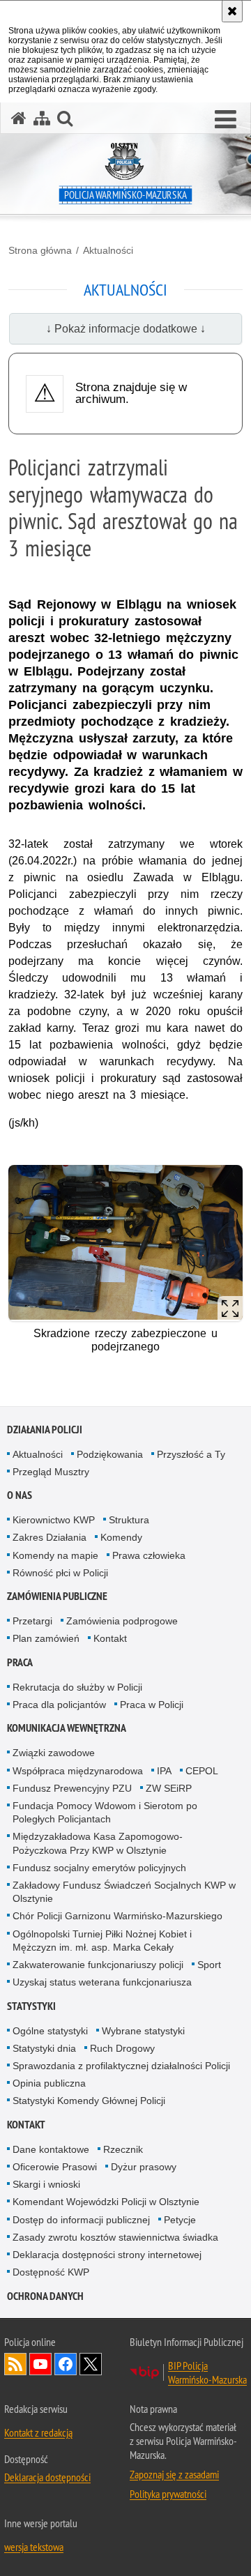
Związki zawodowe (54, 1753)
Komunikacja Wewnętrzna (67, 1728)
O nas (20, 1495)
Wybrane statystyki (143, 2031)
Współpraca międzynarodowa (78, 1771)
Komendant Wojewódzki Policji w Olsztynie (106, 2202)
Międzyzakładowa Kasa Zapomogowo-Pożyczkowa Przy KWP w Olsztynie (98, 1843)
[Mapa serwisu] (42, 118)
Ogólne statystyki (50, 2031)
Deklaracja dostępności (47, 2477)
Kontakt (110, 1638)
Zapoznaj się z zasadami (174, 2474)
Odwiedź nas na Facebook (66, 2364)
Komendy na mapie (55, 1555)
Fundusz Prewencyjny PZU (72, 1788)
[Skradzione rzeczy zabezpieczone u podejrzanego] (125, 1243)
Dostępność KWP (51, 2272)
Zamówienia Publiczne (57, 1596)
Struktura (129, 1520)
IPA (164, 1771)
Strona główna (40, 250)
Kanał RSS (15, 2364)
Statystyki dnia (44, 2048)
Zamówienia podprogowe (122, 1621)
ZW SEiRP (169, 1788)
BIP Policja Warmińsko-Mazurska (207, 2372)
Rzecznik (123, 2149)
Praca (20, 1662)
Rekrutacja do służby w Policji (77, 1687)
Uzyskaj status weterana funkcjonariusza (102, 1982)
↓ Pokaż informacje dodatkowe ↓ (126, 329)
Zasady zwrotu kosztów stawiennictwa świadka (115, 2237)
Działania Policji (45, 1430)
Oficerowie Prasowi (55, 2167)
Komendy (121, 1537)
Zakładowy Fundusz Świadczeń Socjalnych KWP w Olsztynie (124, 1892)
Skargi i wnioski (46, 2184)
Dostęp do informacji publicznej (81, 2220)
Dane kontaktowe (51, 2149)
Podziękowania (110, 1454)
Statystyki (31, 2006)
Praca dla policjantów (59, 1705)
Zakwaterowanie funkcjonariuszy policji (98, 1965)
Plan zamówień (46, 1638)
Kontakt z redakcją (38, 2432)
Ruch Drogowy (122, 2048)
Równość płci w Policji (60, 1573)
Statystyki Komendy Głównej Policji (89, 2101)
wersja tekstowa (34, 2547)
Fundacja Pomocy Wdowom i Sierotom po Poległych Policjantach (105, 1812)
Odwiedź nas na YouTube (40, 2364)
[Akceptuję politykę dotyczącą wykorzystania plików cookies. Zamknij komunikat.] (232, 11)
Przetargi (32, 1621)
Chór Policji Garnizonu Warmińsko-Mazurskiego (117, 1916)
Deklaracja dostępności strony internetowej (107, 2255)
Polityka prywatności (168, 2494)
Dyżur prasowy (144, 2167)
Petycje (180, 2220)
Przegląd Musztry (51, 1472)
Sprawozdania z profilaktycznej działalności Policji (121, 2066)
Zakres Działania (50, 1537)
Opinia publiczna (49, 2083)
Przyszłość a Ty (191, 1454)
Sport (209, 1965)
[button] (226, 120)
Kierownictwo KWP (54, 1520)
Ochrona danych (45, 2296)
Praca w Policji (152, 1705)
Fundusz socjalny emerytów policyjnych (99, 1868)
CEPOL (202, 1771)
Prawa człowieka (149, 1555)
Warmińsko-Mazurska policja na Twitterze (91, 2364)
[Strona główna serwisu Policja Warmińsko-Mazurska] (19, 118)
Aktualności (108, 250)
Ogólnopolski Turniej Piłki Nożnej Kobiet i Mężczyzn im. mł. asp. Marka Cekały (102, 1941)
